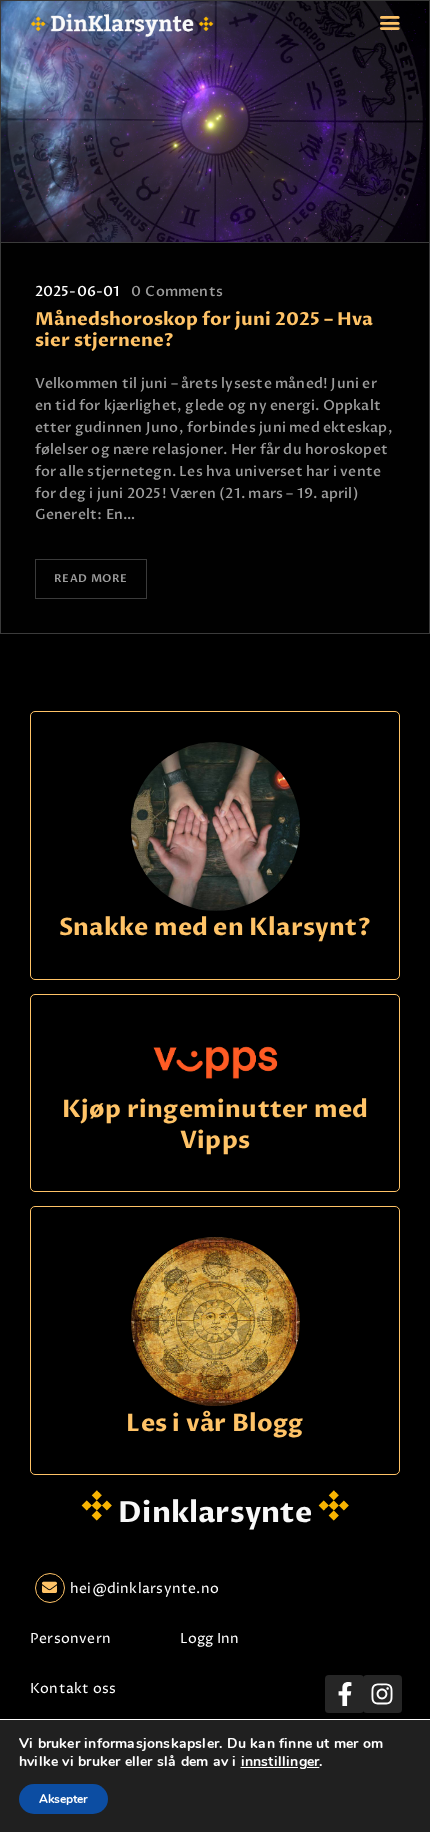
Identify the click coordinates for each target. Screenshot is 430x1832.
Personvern (70, 1638)
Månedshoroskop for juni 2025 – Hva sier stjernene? (204, 331)
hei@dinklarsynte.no (144, 1588)
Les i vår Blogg (214, 1424)
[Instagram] (382, 1694)
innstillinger (280, 1762)
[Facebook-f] (344, 1694)
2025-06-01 (78, 291)
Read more (91, 578)
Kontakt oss (73, 1688)
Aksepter (63, 1799)
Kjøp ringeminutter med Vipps (215, 1125)
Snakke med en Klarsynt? (215, 928)
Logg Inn (210, 1638)
